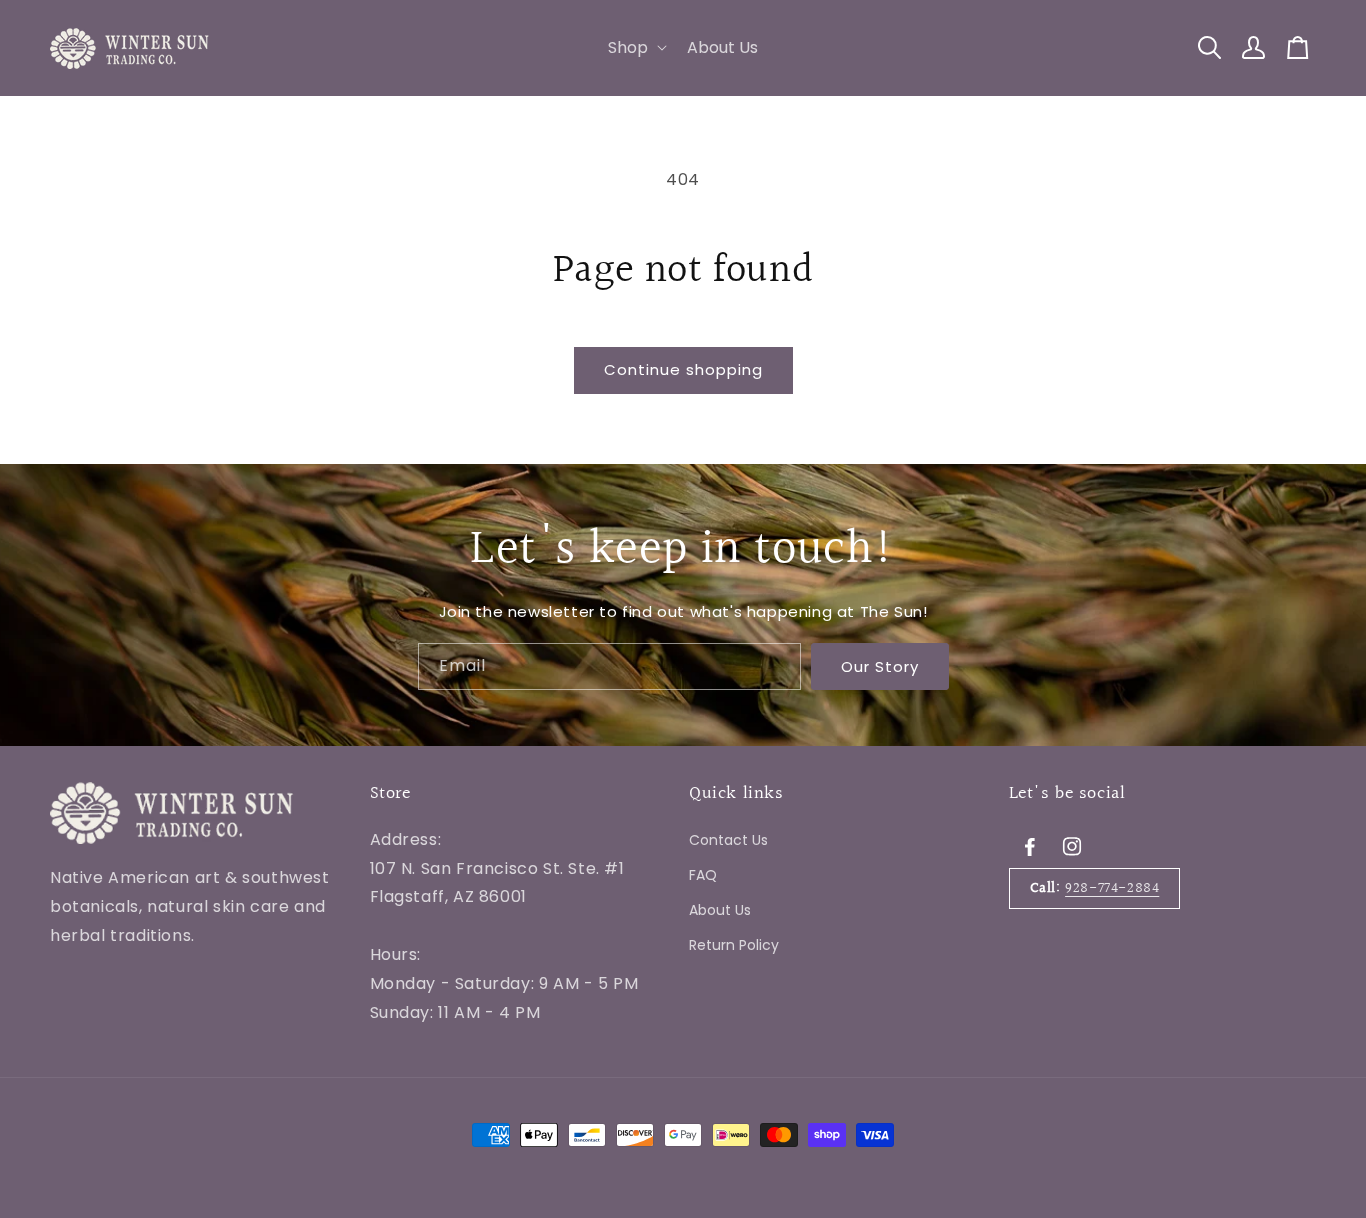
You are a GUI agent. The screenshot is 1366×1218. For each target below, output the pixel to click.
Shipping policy (437, 1072)
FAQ (703, 874)
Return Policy (734, 945)
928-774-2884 (1112, 887)
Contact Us (728, 839)
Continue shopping (683, 369)
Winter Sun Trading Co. (174, 1072)
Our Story (880, 665)
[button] (635, 48)
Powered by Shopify (310, 1072)
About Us (720, 910)
